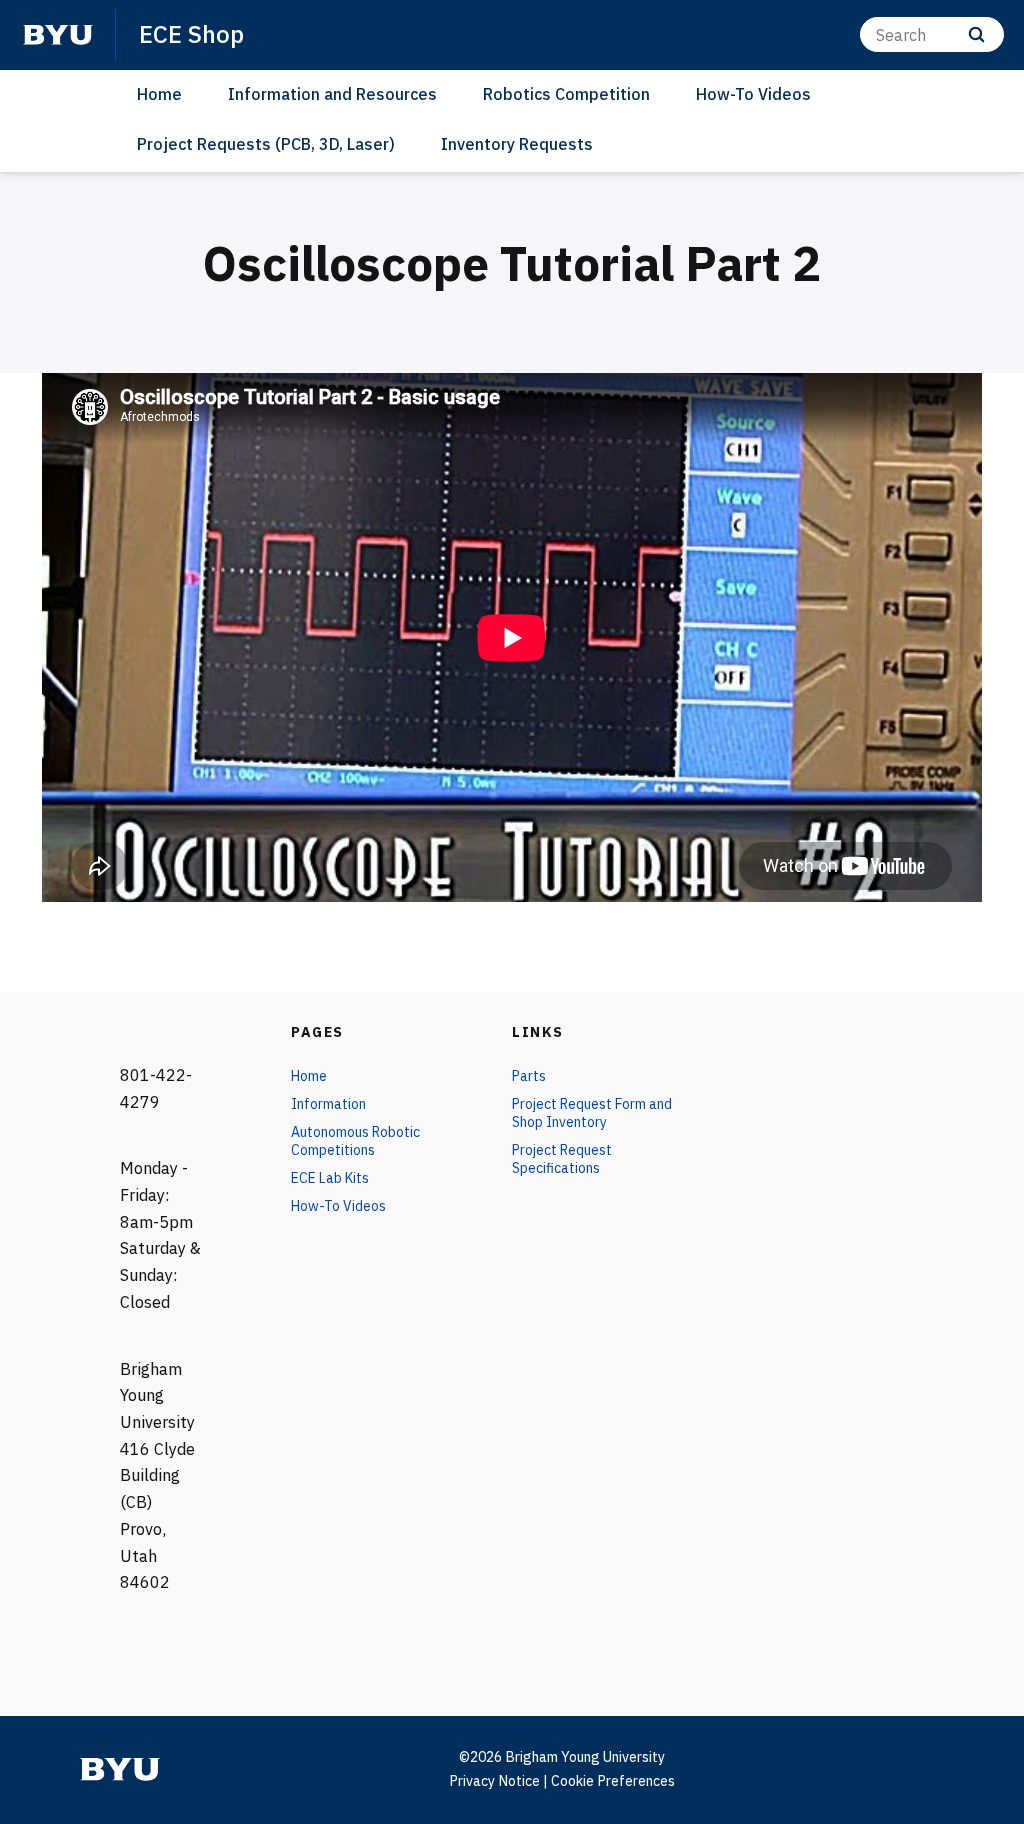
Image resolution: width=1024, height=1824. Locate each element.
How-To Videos (753, 94)
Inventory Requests (517, 144)
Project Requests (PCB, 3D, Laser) (266, 144)
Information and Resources (332, 94)
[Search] (976, 34)
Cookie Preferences (613, 1781)
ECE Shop (191, 34)
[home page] (58, 35)
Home (159, 94)
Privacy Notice (494, 1781)
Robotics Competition (566, 94)
